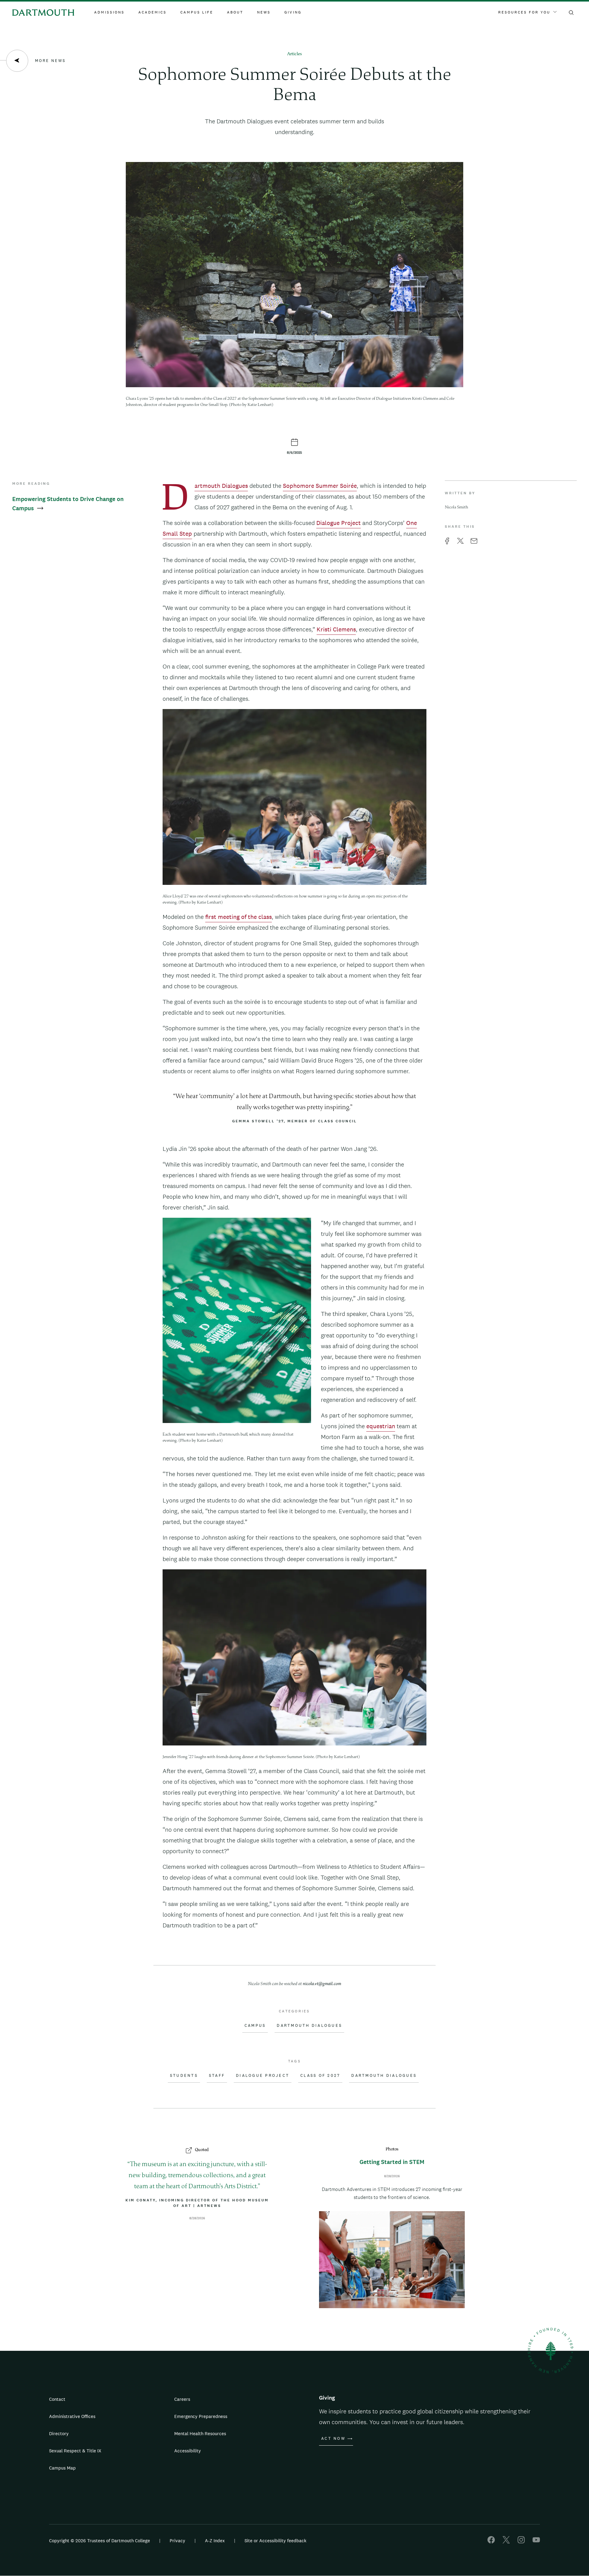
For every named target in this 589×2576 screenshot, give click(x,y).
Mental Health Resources (200, 2433)
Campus (255, 2026)
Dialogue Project (339, 523)
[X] (506, 2542)
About (235, 12)
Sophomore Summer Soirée (320, 486)
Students (184, 2076)
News (264, 12)
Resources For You (524, 12)
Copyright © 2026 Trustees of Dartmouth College (100, 2541)
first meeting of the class (239, 917)
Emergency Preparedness (201, 2416)
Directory (59, 2433)
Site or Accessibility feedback (275, 2541)
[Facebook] (491, 2542)
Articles (294, 54)
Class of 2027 (320, 2076)
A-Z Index (215, 2541)
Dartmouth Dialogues (221, 486)
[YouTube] (536, 2542)
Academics (152, 12)
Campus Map (62, 2468)
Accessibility (188, 2451)
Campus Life (197, 12)
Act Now (333, 2439)
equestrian (381, 1426)
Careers (182, 2399)
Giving (293, 12)
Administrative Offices (72, 2416)
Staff (217, 2076)
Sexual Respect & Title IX (75, 2451)
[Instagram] (521, 2542)
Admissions (109, 12)
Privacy (177, 2541)
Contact (57, 2399)
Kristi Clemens (336, 629)
